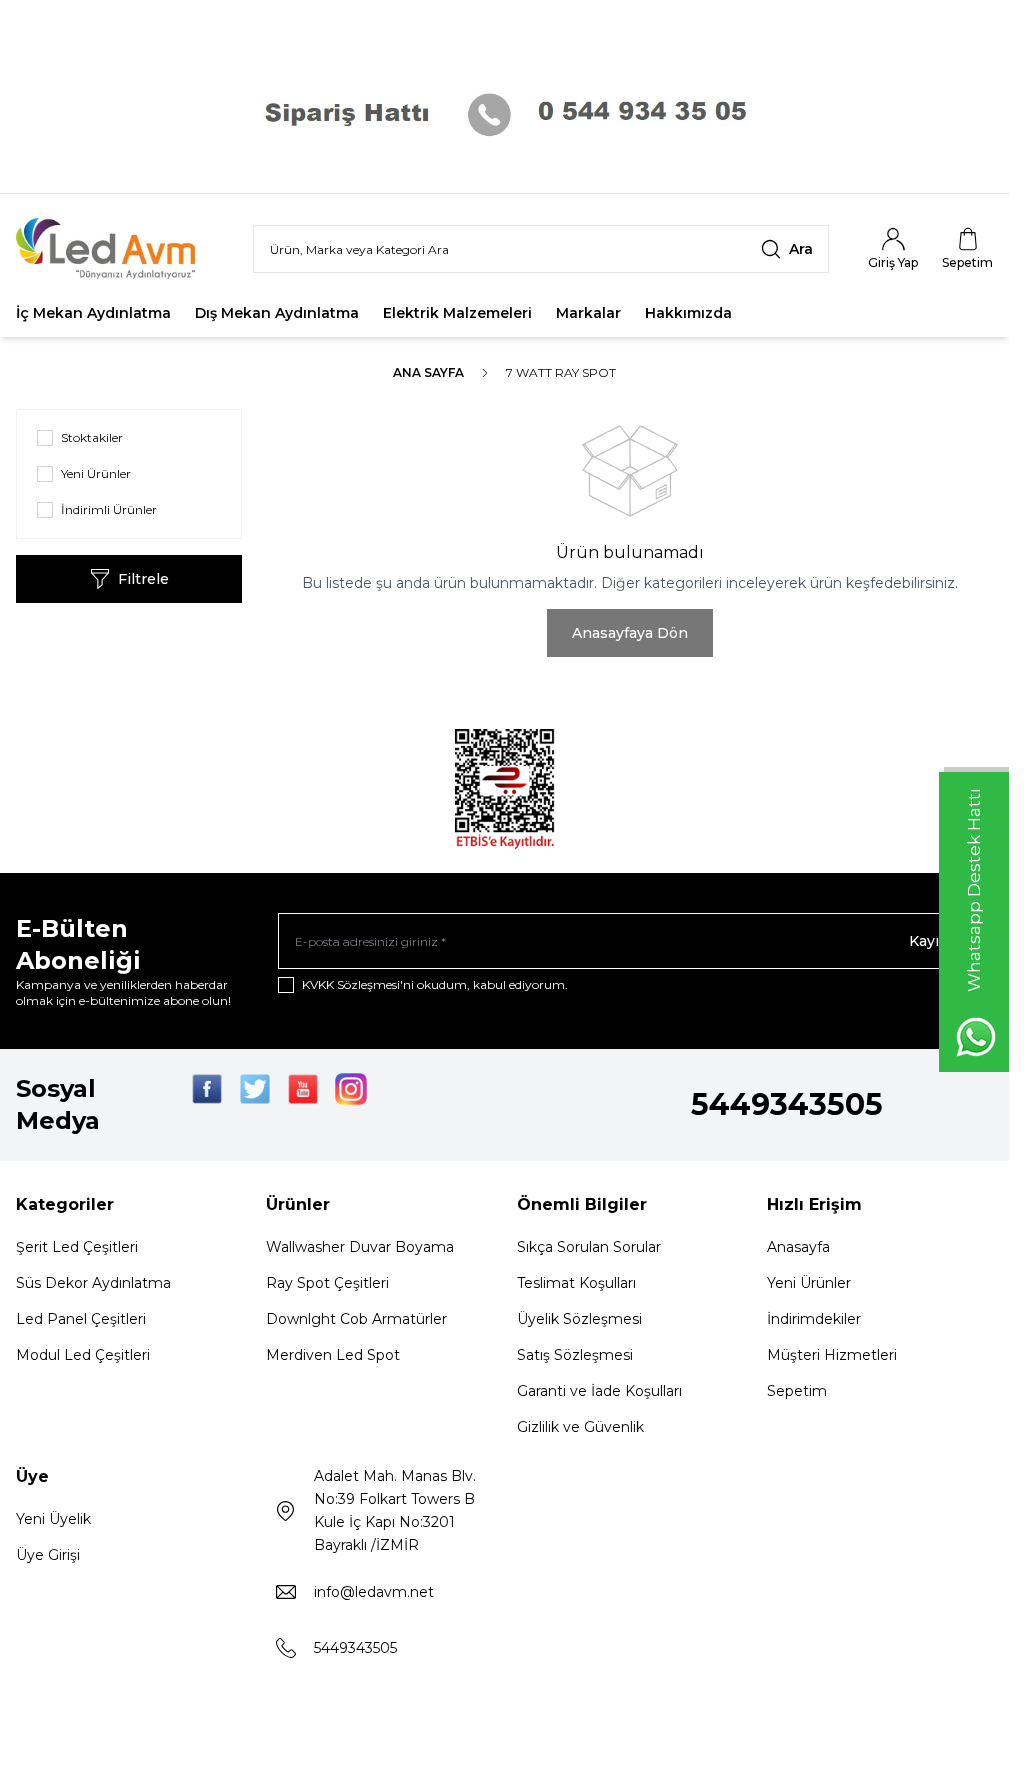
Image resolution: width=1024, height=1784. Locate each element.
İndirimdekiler (814, 1319)
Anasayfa (798, 1247)
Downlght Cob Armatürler (356, 1319)
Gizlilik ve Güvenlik (580, 1427)
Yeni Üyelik (53, 1519)
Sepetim (797, 1391)
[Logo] (118, 248)
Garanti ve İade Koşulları (599, 1391)
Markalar (588, 313)
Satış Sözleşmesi (575, 1355)
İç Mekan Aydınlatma (93, 313)
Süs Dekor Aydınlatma (93, 1283)
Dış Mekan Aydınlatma (277, 313)
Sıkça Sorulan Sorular (589, 1247)
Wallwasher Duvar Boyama (360, 1247)
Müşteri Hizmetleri (832, 1355)
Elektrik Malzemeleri (457, 313)
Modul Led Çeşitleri (83, 1355)
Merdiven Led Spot (333, 1355)
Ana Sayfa (428, 372)
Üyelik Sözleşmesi (579, 1319)
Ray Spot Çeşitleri (327, 1283)
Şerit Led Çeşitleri (77, 1247)
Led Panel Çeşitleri (81, 1319)
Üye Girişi (48, 1555)
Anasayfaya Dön (630, 633)
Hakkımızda (688, 313)
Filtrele (143, 579)
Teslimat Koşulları (576, 1283)
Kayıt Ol (937, 941)
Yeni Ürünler (809, 1283)
